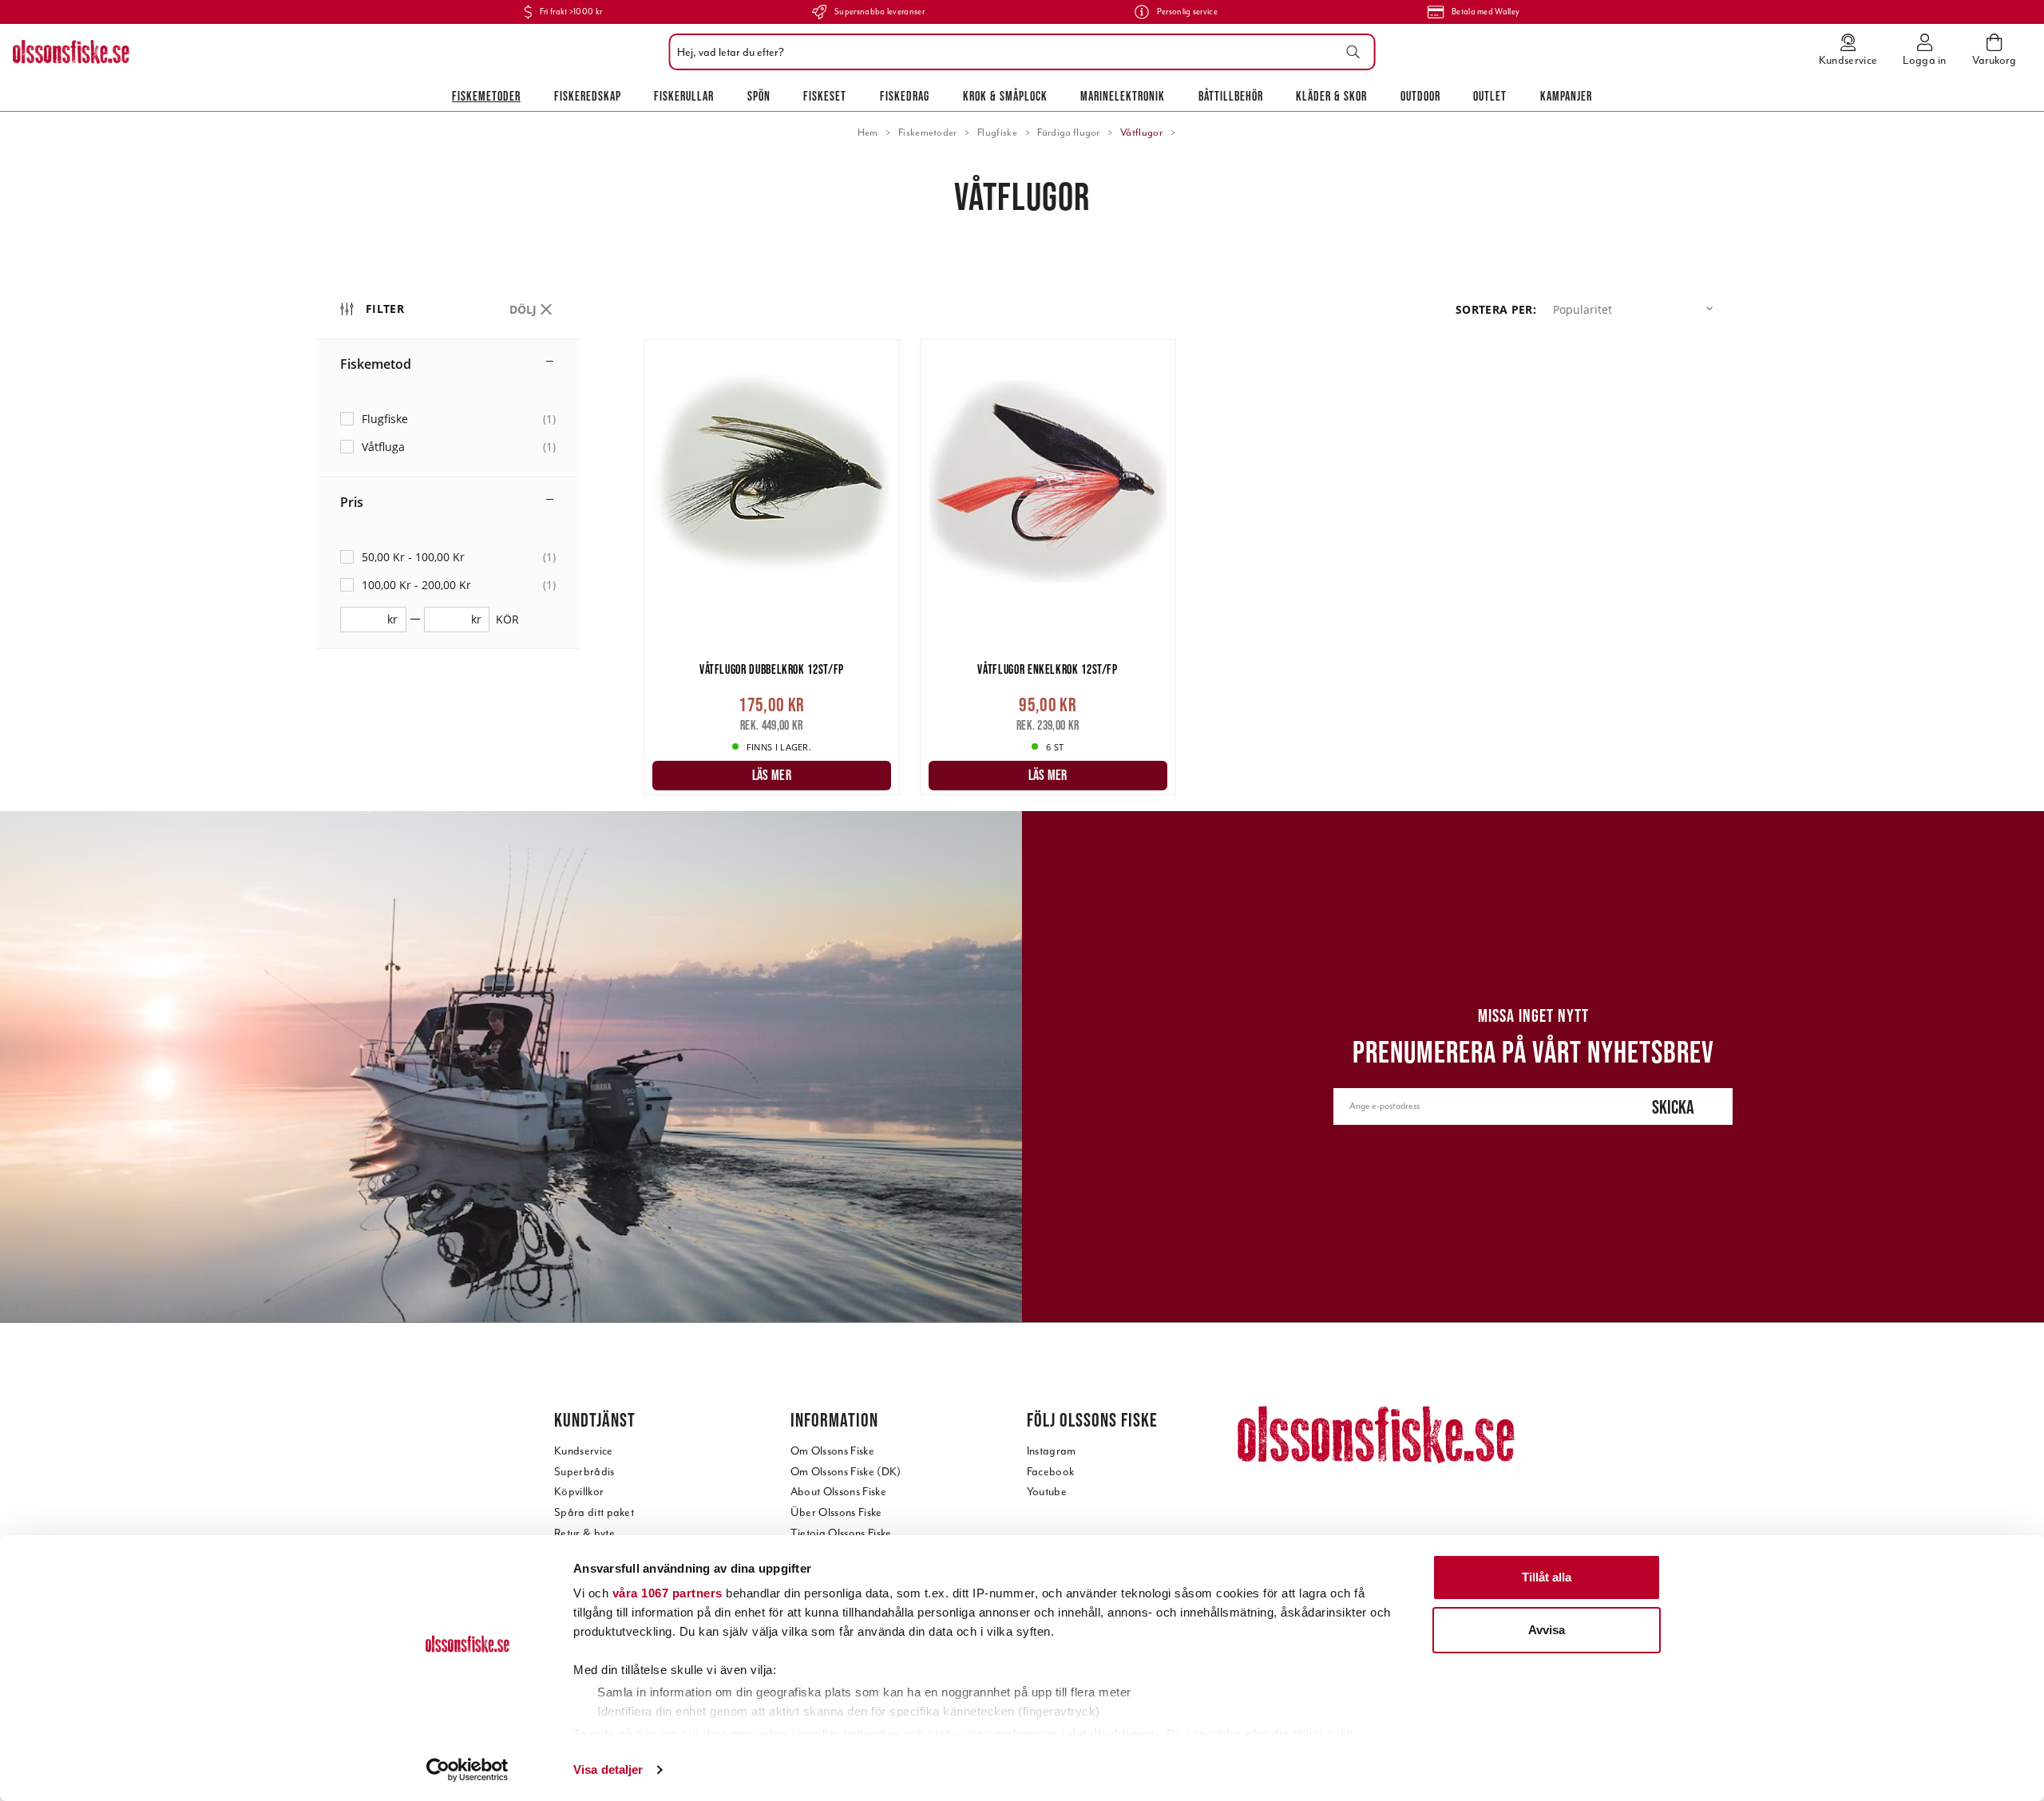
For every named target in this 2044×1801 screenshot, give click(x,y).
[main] (1186, 576)
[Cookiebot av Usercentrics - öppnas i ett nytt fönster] (467, 1770)
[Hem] (71, 52)
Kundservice (584, 1451)
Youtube (1047, 1492)
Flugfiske (997, 133)
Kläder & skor (1331, 96)
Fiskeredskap (588, 96)
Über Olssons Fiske (836, 1512)
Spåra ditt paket (594, 1512)
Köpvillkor (579, 1492)
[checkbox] (448, 419)
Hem (868, 133)
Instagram (1052, 1451)
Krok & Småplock (1005, 96)
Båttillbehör (1231, 96)
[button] (1636, 309)
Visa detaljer (608, 1769)
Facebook (1051, 1472)
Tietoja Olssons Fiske (841, 1533)
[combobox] (1018, 52)
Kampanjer (1566, 96)
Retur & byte (584, 1533)
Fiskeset (825, 96)
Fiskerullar (684, 96)
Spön (759, 96)
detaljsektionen (1114, 1734)
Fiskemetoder (486, 96)
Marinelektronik (1123, 96)
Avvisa (1547, 1630)
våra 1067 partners (667, 1593)
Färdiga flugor (1068, 133)
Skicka (1673, 1107)
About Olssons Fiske (838, 1492)
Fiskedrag (905, 96)
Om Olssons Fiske (832, 1451)
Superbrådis (584, 1472)
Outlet (1490, 96)
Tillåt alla (1547, 1577)
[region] (480, 546)
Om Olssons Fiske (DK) (846, 1472)
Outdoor (1420, 96)
